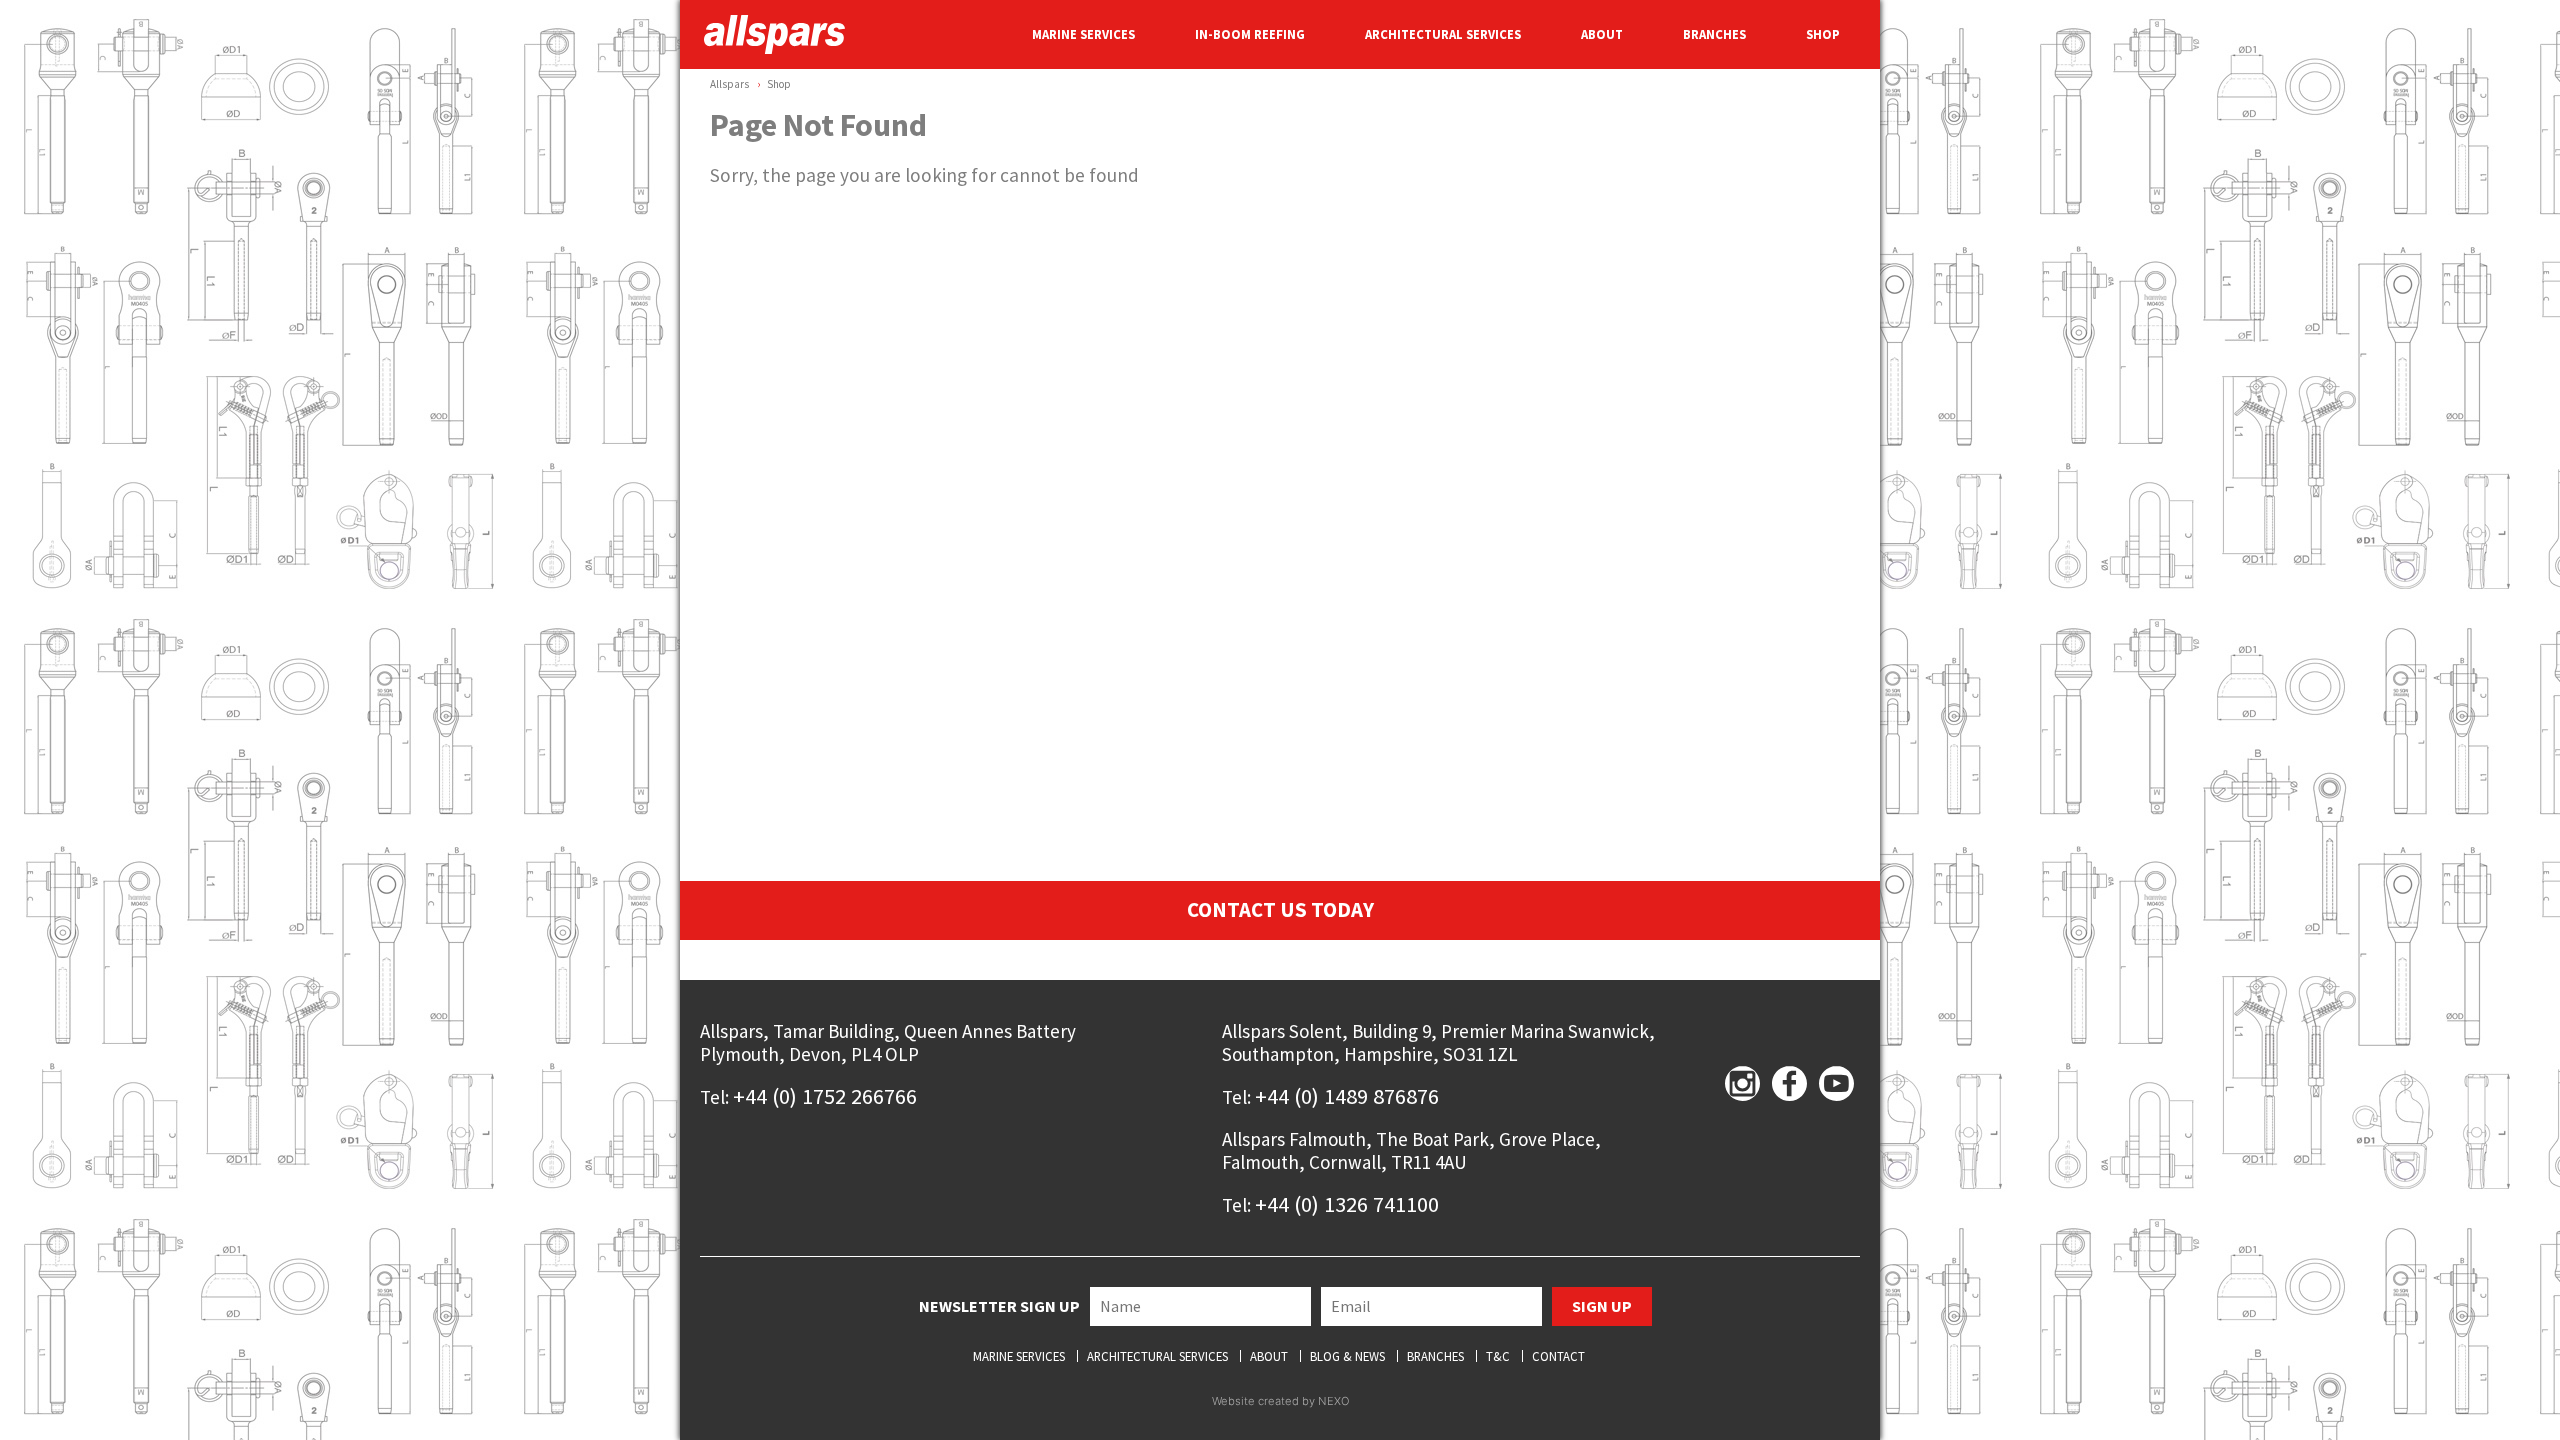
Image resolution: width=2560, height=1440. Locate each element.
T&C (1498, 1356)
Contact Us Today (1280, 910)
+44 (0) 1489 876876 (1347, 1096)
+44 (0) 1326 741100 (1347, 1204)
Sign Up (1602, 1306)
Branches (1435, 1356)
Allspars (729, 84)
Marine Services (1019, 1356)
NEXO (1333, 1401)
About (1269, 1356)
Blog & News (1347, 1356)
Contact (1558, 1356)
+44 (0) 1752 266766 (825, 1096)
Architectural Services (1157, 1356)
